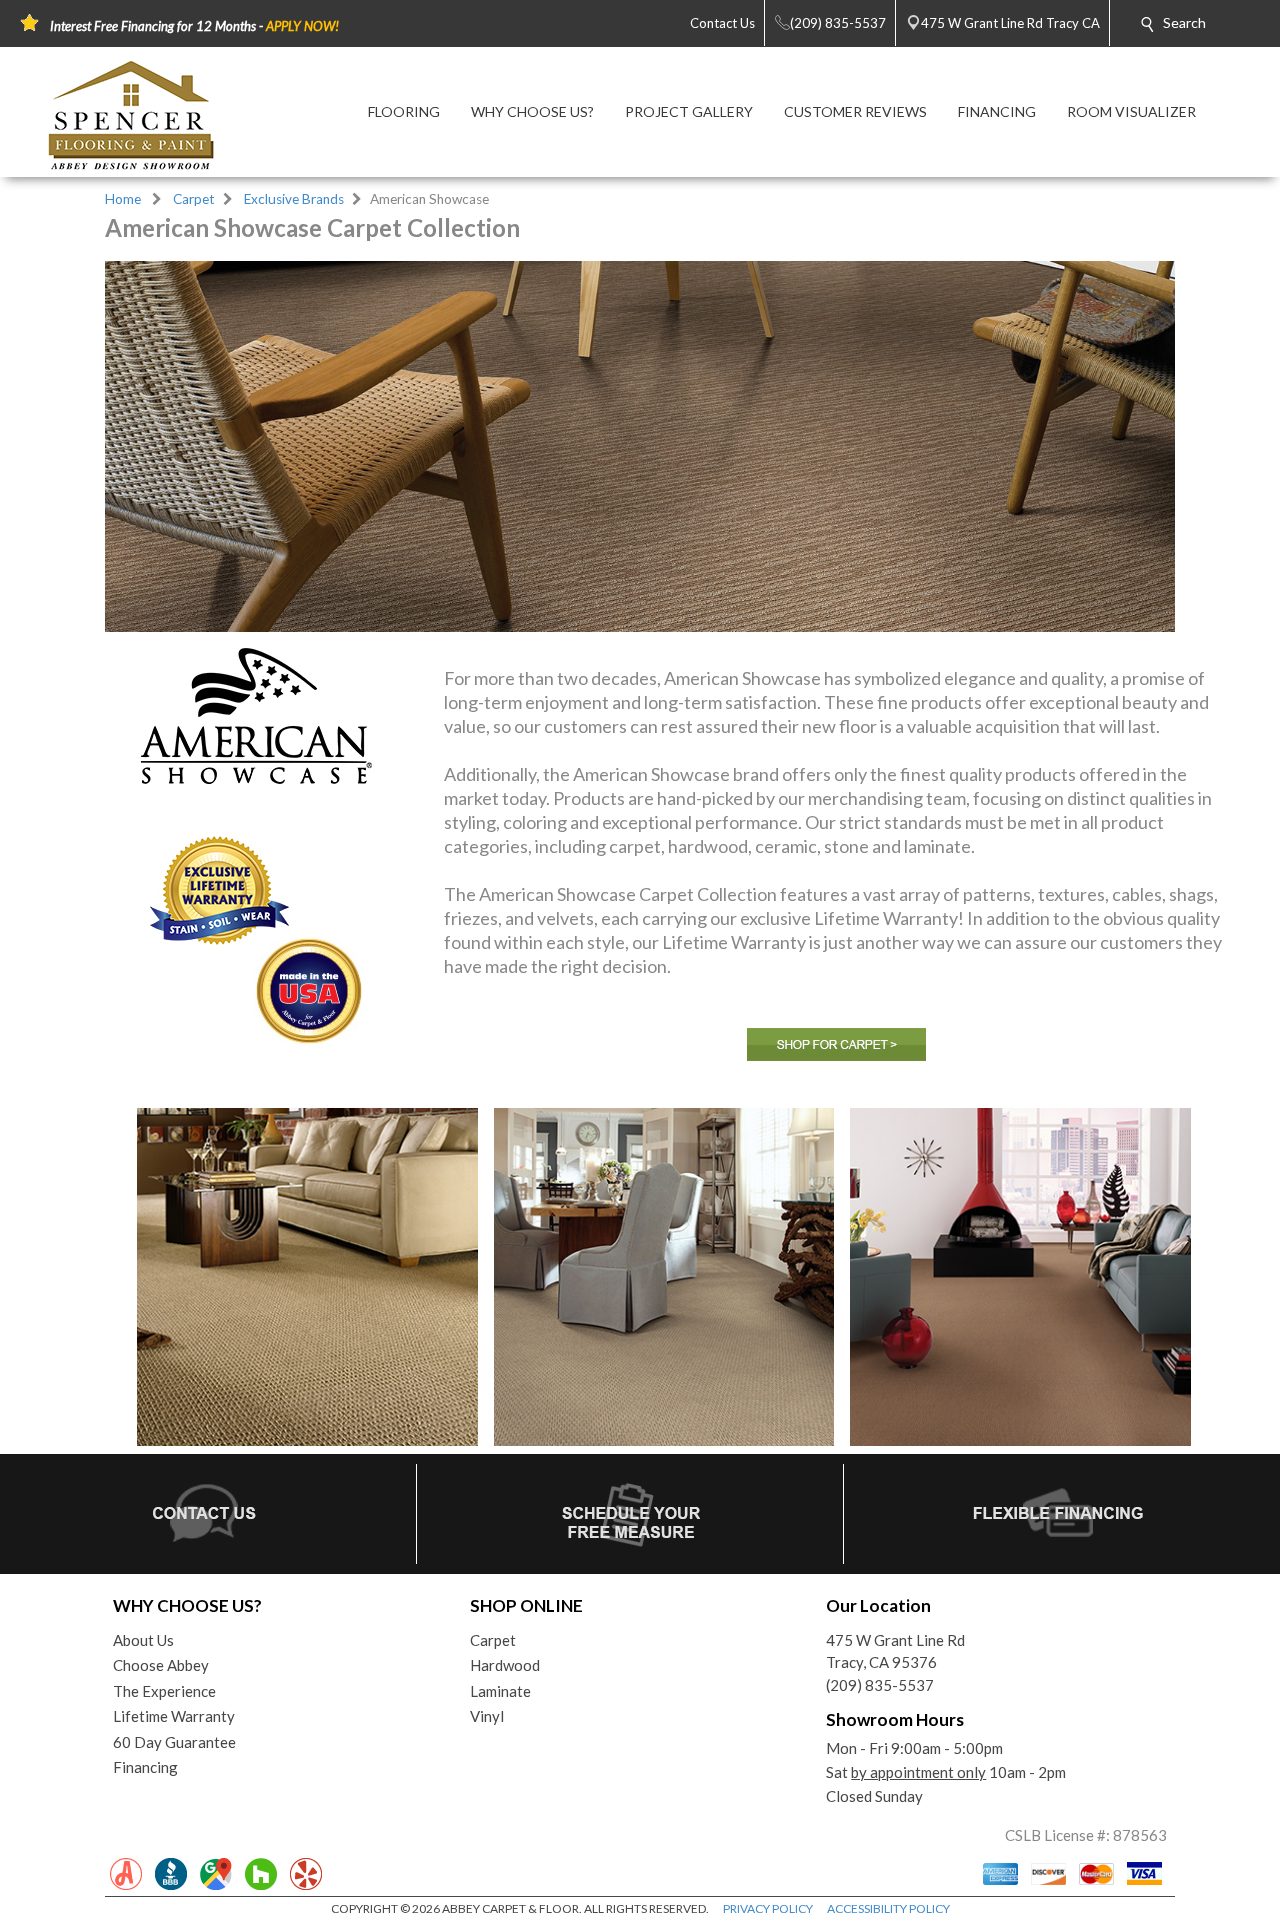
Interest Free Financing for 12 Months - (194, 26)
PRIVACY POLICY (768, 1908)
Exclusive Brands (294, 199)
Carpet (194, 199)
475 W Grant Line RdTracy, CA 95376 (895, 1651)
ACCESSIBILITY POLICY (888, 1908)
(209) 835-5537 (880, 1685)
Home (123, 199)
